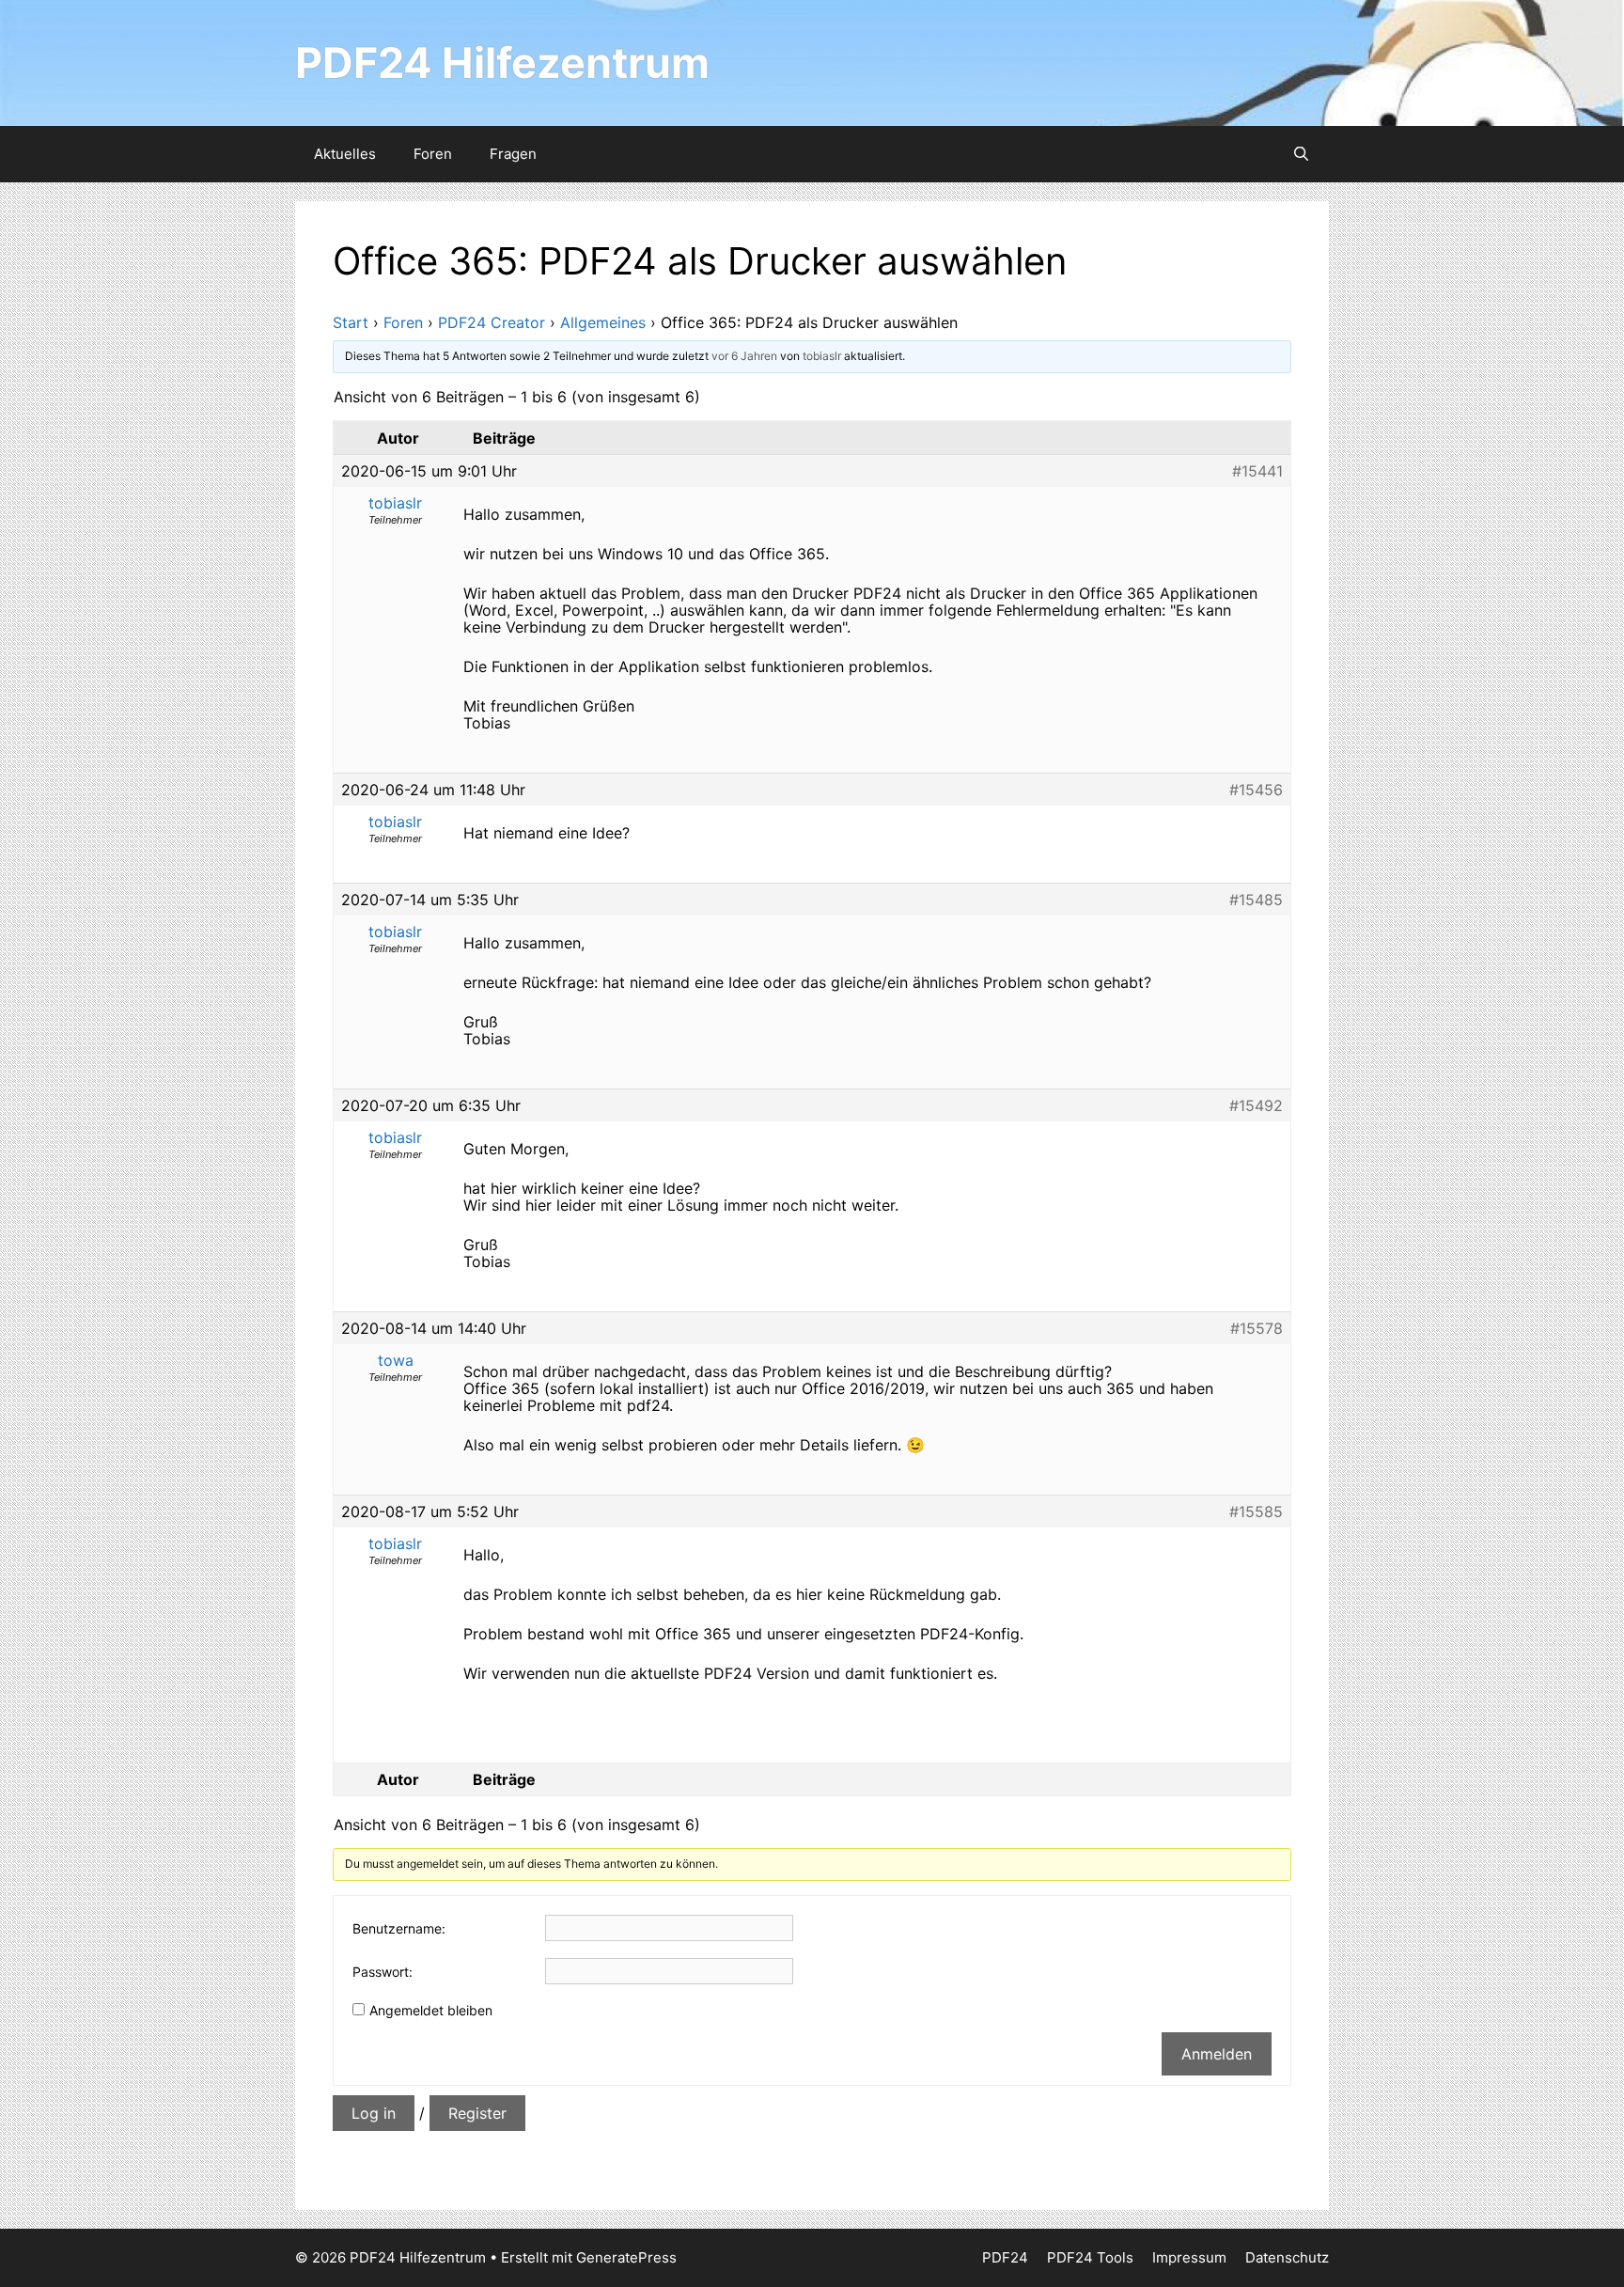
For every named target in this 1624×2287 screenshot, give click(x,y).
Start (351, 322)
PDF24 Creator (492, 322)
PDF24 (1005, 2257)
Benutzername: (399, 1928)
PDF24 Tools (1090, 2257)
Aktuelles (345, 154)
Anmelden (1217, 2054)
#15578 (1257, 1328)
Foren (433, 154)
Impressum (1189, 2257)
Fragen (513, 154)
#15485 (1256, 900)
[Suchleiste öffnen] (1301, 154)
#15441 (1257, 471)
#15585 (1256, 1512)
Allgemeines (603, 322)
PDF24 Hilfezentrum (502, 63)
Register (477, 2113)
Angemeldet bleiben (431, 2010)
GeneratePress (626, 2257)
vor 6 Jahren (744, 356)
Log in (374, 2113)
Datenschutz (1287, 2257)
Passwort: (383, 1972)
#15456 (1256, 790)
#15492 (1256, 1105)
